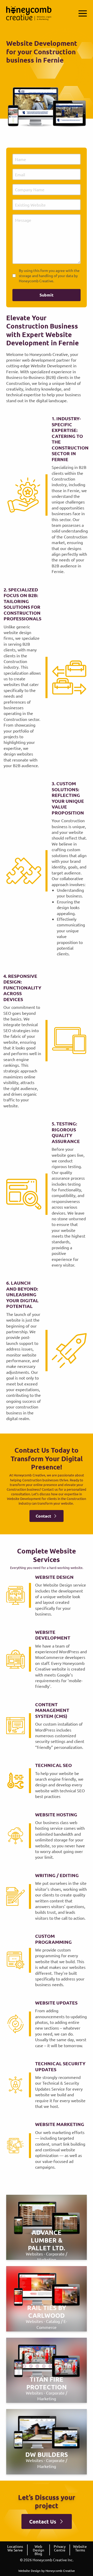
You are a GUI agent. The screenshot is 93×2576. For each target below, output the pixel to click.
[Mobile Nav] (83, 13)
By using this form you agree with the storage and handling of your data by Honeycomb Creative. (49, 275)
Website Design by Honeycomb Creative (47, 2571)
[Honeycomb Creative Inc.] (29, 13)
